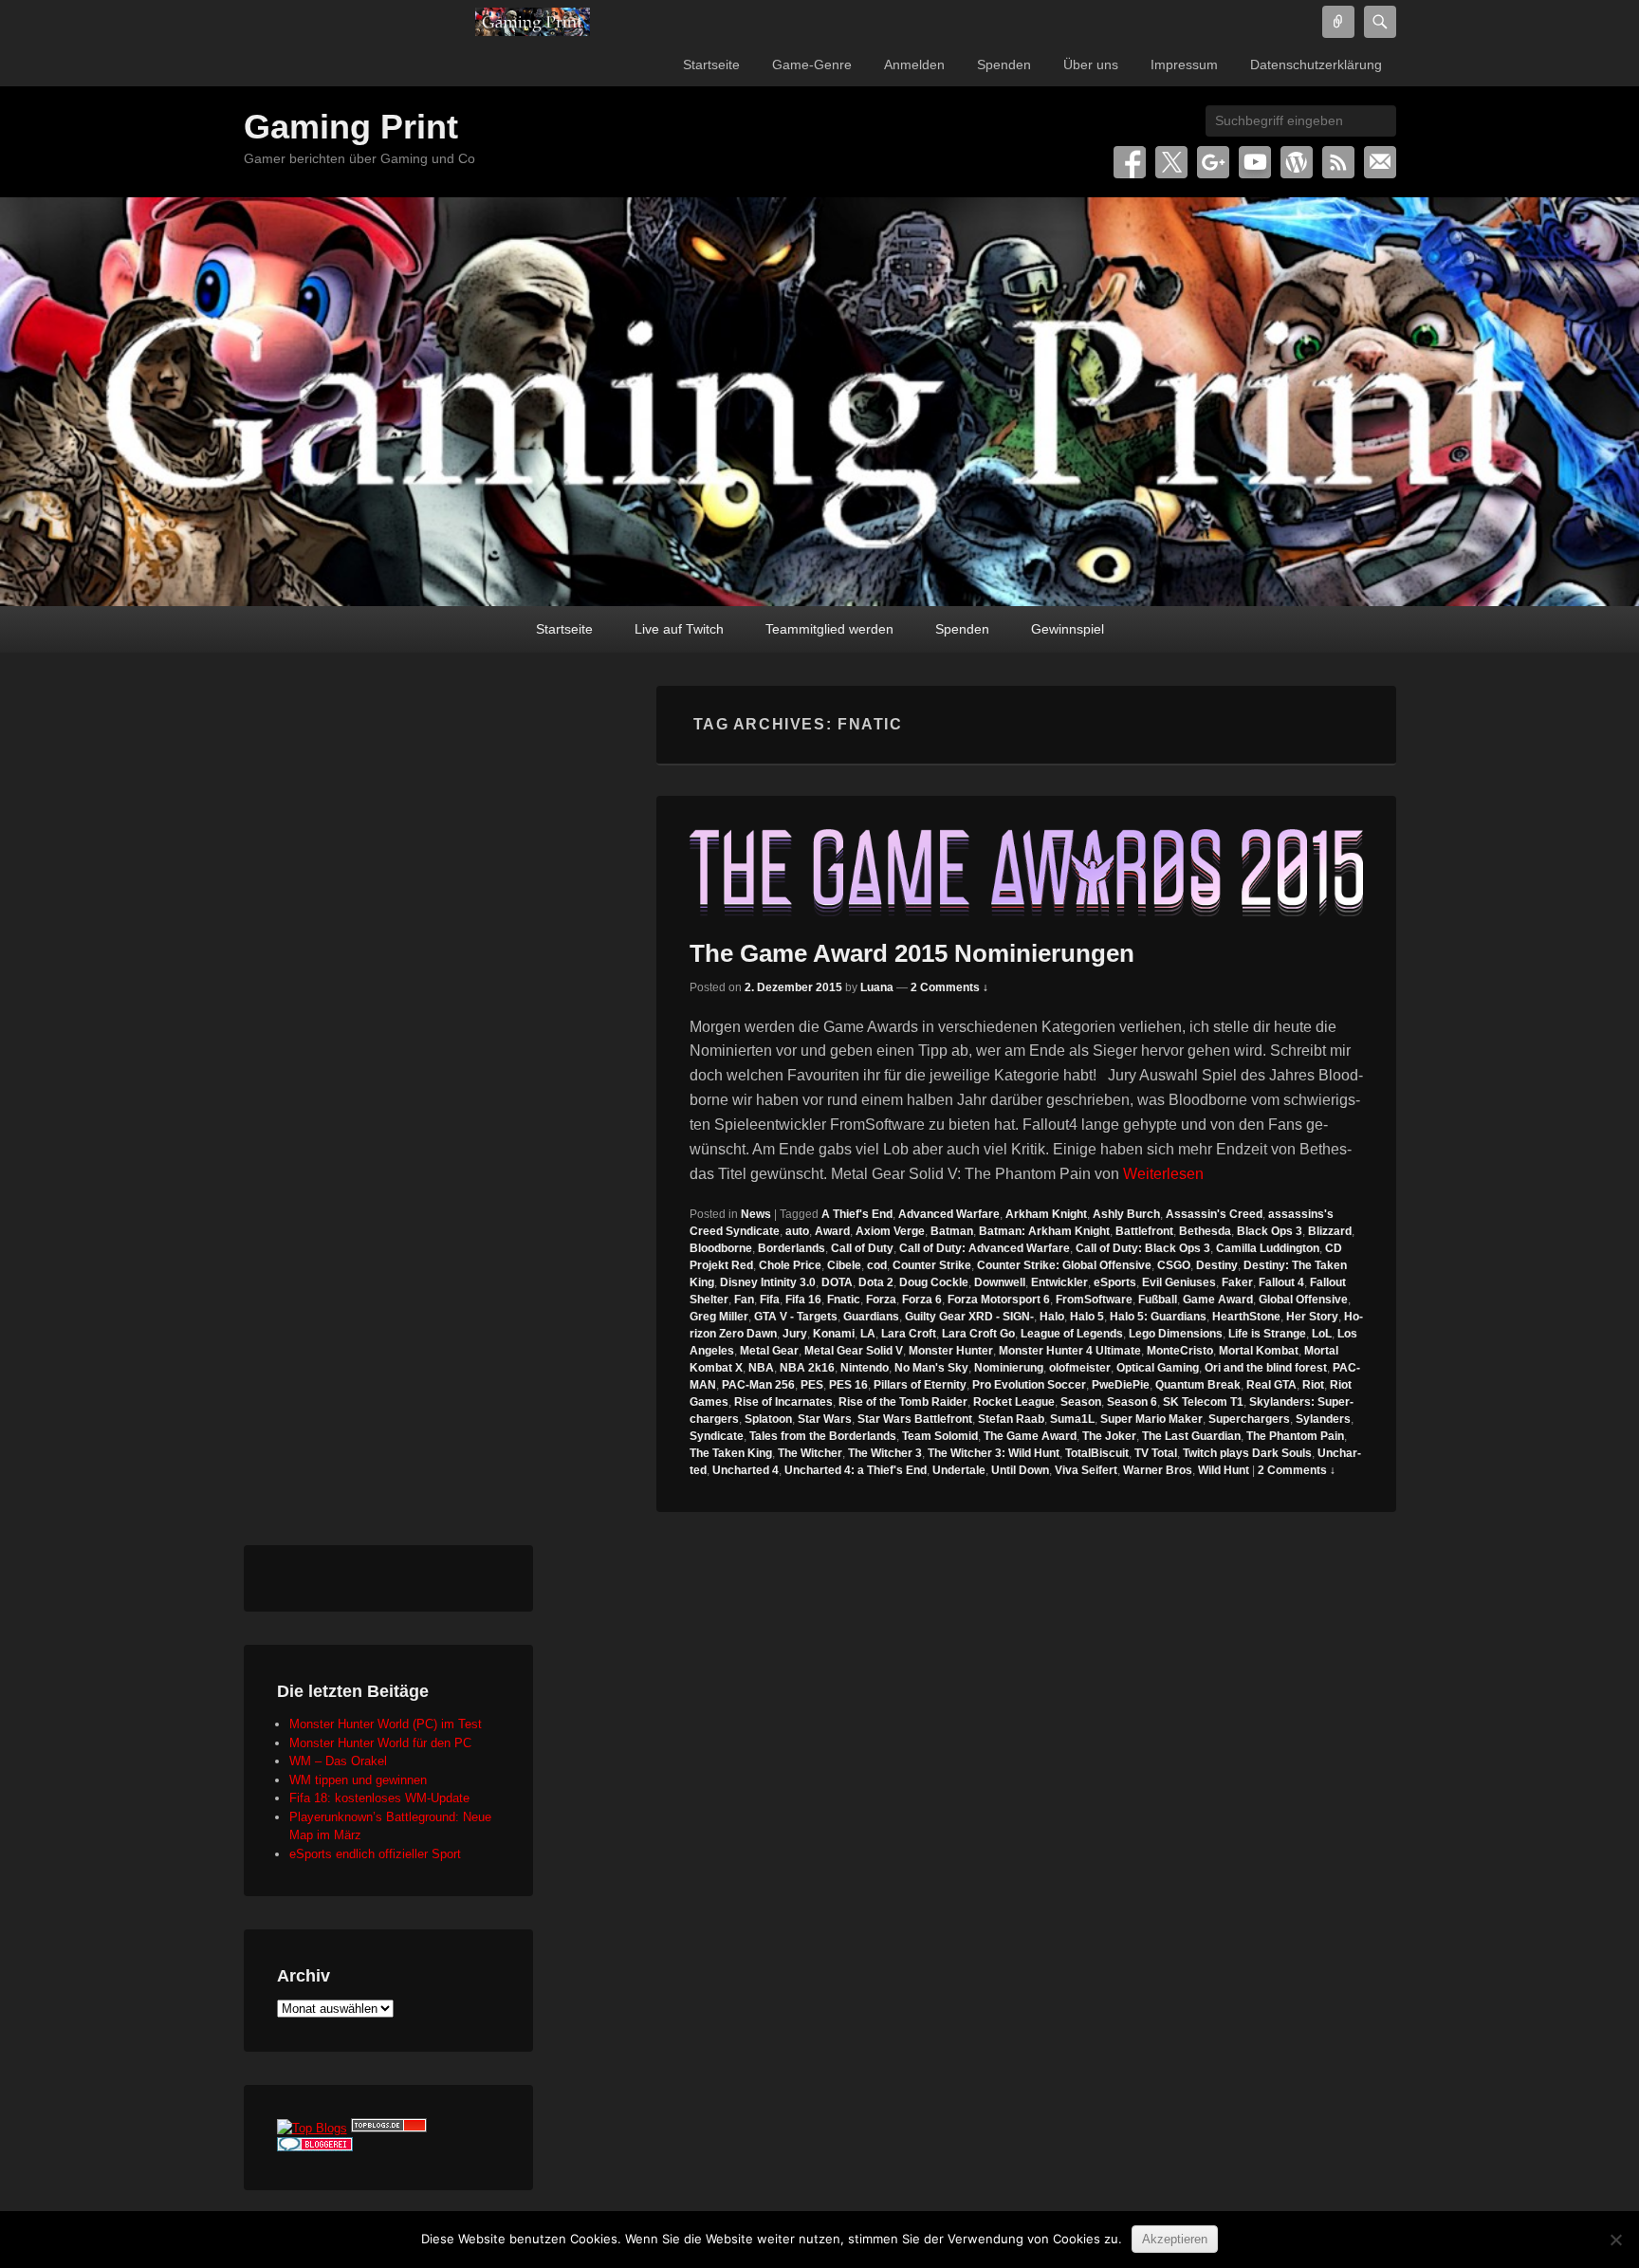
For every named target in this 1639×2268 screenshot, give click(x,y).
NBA (761, 1368)
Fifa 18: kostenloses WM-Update (379, 1798)
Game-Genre (812, 65)
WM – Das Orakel (338, 1761)
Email (1380, 162)
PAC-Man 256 (758, 1385)
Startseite (711, 65)
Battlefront (1144, 1231)
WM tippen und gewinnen (358, 1780)
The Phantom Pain (1295, 1436)
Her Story (1312, 1317)
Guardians (871, 1317)
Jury (795, 1334)
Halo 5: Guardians (1158, 1317)
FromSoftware (1094, 1300)
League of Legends (1072, 1334)
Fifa (770, 1300)
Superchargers (1249, 1419)
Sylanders (1323, 1419)
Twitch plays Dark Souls (1247, 1453)
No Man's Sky (931, 1368)
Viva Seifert (1086, 1470)
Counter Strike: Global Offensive (1064, 1265)
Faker (1237, 1282)
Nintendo (865, 1368)
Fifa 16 (803, 1300)
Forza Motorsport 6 (999, 1300)
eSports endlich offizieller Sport (375, 1854)
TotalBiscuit (1097, 1453)
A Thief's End (857, 1214)
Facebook (1130, 162)
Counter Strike (932, 1265)
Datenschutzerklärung (1316, 65)
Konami (834, 1334)
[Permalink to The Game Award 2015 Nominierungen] (1026, 873)
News (756, 1214)
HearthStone (1246, 1317)
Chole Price (790, 1265)
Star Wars (825, 1419)
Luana (877, 987)
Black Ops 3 (1270, 1231)
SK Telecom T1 (1203, 1402)
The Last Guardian (1191, 1436)
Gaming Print (351, 127)
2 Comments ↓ (949, 987)
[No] (1615, 2240)
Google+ (1213, 162)
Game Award (1218, 1300)
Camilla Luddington (1268, 1248)
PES (812, 1385)
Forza (881, 1300)
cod (877, 1265)
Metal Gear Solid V (854, 1351)
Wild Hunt (1224, 1470)
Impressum (1184, 65)
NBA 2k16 (807, 1368)
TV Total (1156, 1453)
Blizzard (1330, 1231)
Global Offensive (1303, 1300)
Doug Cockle (934, 1282)
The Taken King (731, 1453)
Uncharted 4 (746, 1470)
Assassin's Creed (1214, 1214)
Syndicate (717, 1436)
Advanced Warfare (949, 1214)
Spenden (1004, 65)
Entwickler (1059, 1282)
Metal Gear (769, 1351)
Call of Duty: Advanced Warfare (985, 1248)
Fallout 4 (1281, 1282)
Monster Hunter (951, 1351)
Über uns (1091, 65)
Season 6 (1132, 1402)
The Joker (1109, 1436)
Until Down (1020, 1470)
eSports (1115, 1282)
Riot (1313, 1385)
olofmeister (1080, 1368)
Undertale (959, 1470)
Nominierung (1009, 1368)
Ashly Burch (1126, 1214)
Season (1081, 1402)
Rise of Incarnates (783, 1402)
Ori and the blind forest (1266, 1368)
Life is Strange (1267, 1334)
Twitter (1171, 162)
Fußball (1158, 1300)
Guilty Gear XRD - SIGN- (969, 1317)
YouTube (1255, 162)
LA (868, 1334)
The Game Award (1030, 1436)
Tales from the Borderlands (823, 1436)
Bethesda (1205, 1231)
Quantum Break (1198, 1385)
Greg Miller (719, 1317)
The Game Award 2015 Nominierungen (912, 953)
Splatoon (768, 1419)
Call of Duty (862, 1248)
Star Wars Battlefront (915, 1419)
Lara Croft (909, 1334)
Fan (744, 1300)
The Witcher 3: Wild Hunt (994, 1453)
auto (797, 1231)
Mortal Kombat (1259, 1351)
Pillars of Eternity (920, 1385)
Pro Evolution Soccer (1029, 1385)
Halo (1052, 1317)
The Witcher (810, 1453)
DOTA (837, 1282)
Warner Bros (1158, 1470)
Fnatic (844, 1300)
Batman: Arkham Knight (1044, 1231)
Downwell (1000, 1282)
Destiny (1217, 1265)
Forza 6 (922, 1300)
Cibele (844, 1265)
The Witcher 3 (885, 1453)
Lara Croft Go (978, 1334)
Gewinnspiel (1068, 629)
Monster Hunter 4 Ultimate (1070, 1351)
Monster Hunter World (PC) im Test (386, 1724)
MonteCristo (1180, 1351)
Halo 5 (1087, 1317)
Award (832, 1231)
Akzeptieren (1175, 2239)
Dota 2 (876, 1282)
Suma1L (1072, 1419)
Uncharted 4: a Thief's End (856, 1470)
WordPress (1297, 162)
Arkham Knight (1046, 1214)
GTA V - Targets (796, 1317)
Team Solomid (940, 1436)
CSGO (1174, 1265)
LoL (1322, 1334)
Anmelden (914, 65)
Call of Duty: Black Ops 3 (1143, 1248)
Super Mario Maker (1151, 1419)
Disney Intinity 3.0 (768, 1282)
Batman (952, 1231)
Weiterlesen (1163, 1174)
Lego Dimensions (1176, 1334)
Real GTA (1271, 1385)
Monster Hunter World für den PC (380, 1743)
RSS (1338, 162)
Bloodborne (721, 1248)
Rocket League (1014, 1402)
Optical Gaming (1158, 1368)
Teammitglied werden (829, 629)
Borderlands (792, 1248)
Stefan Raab (1011, 1419)
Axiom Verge (890, 1231)
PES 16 (848, 1385)
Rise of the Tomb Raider (903, 1402)
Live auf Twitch (679, 629)
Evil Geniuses (1179, 1282)
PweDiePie (1121, 1385)
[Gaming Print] (533, 22)
